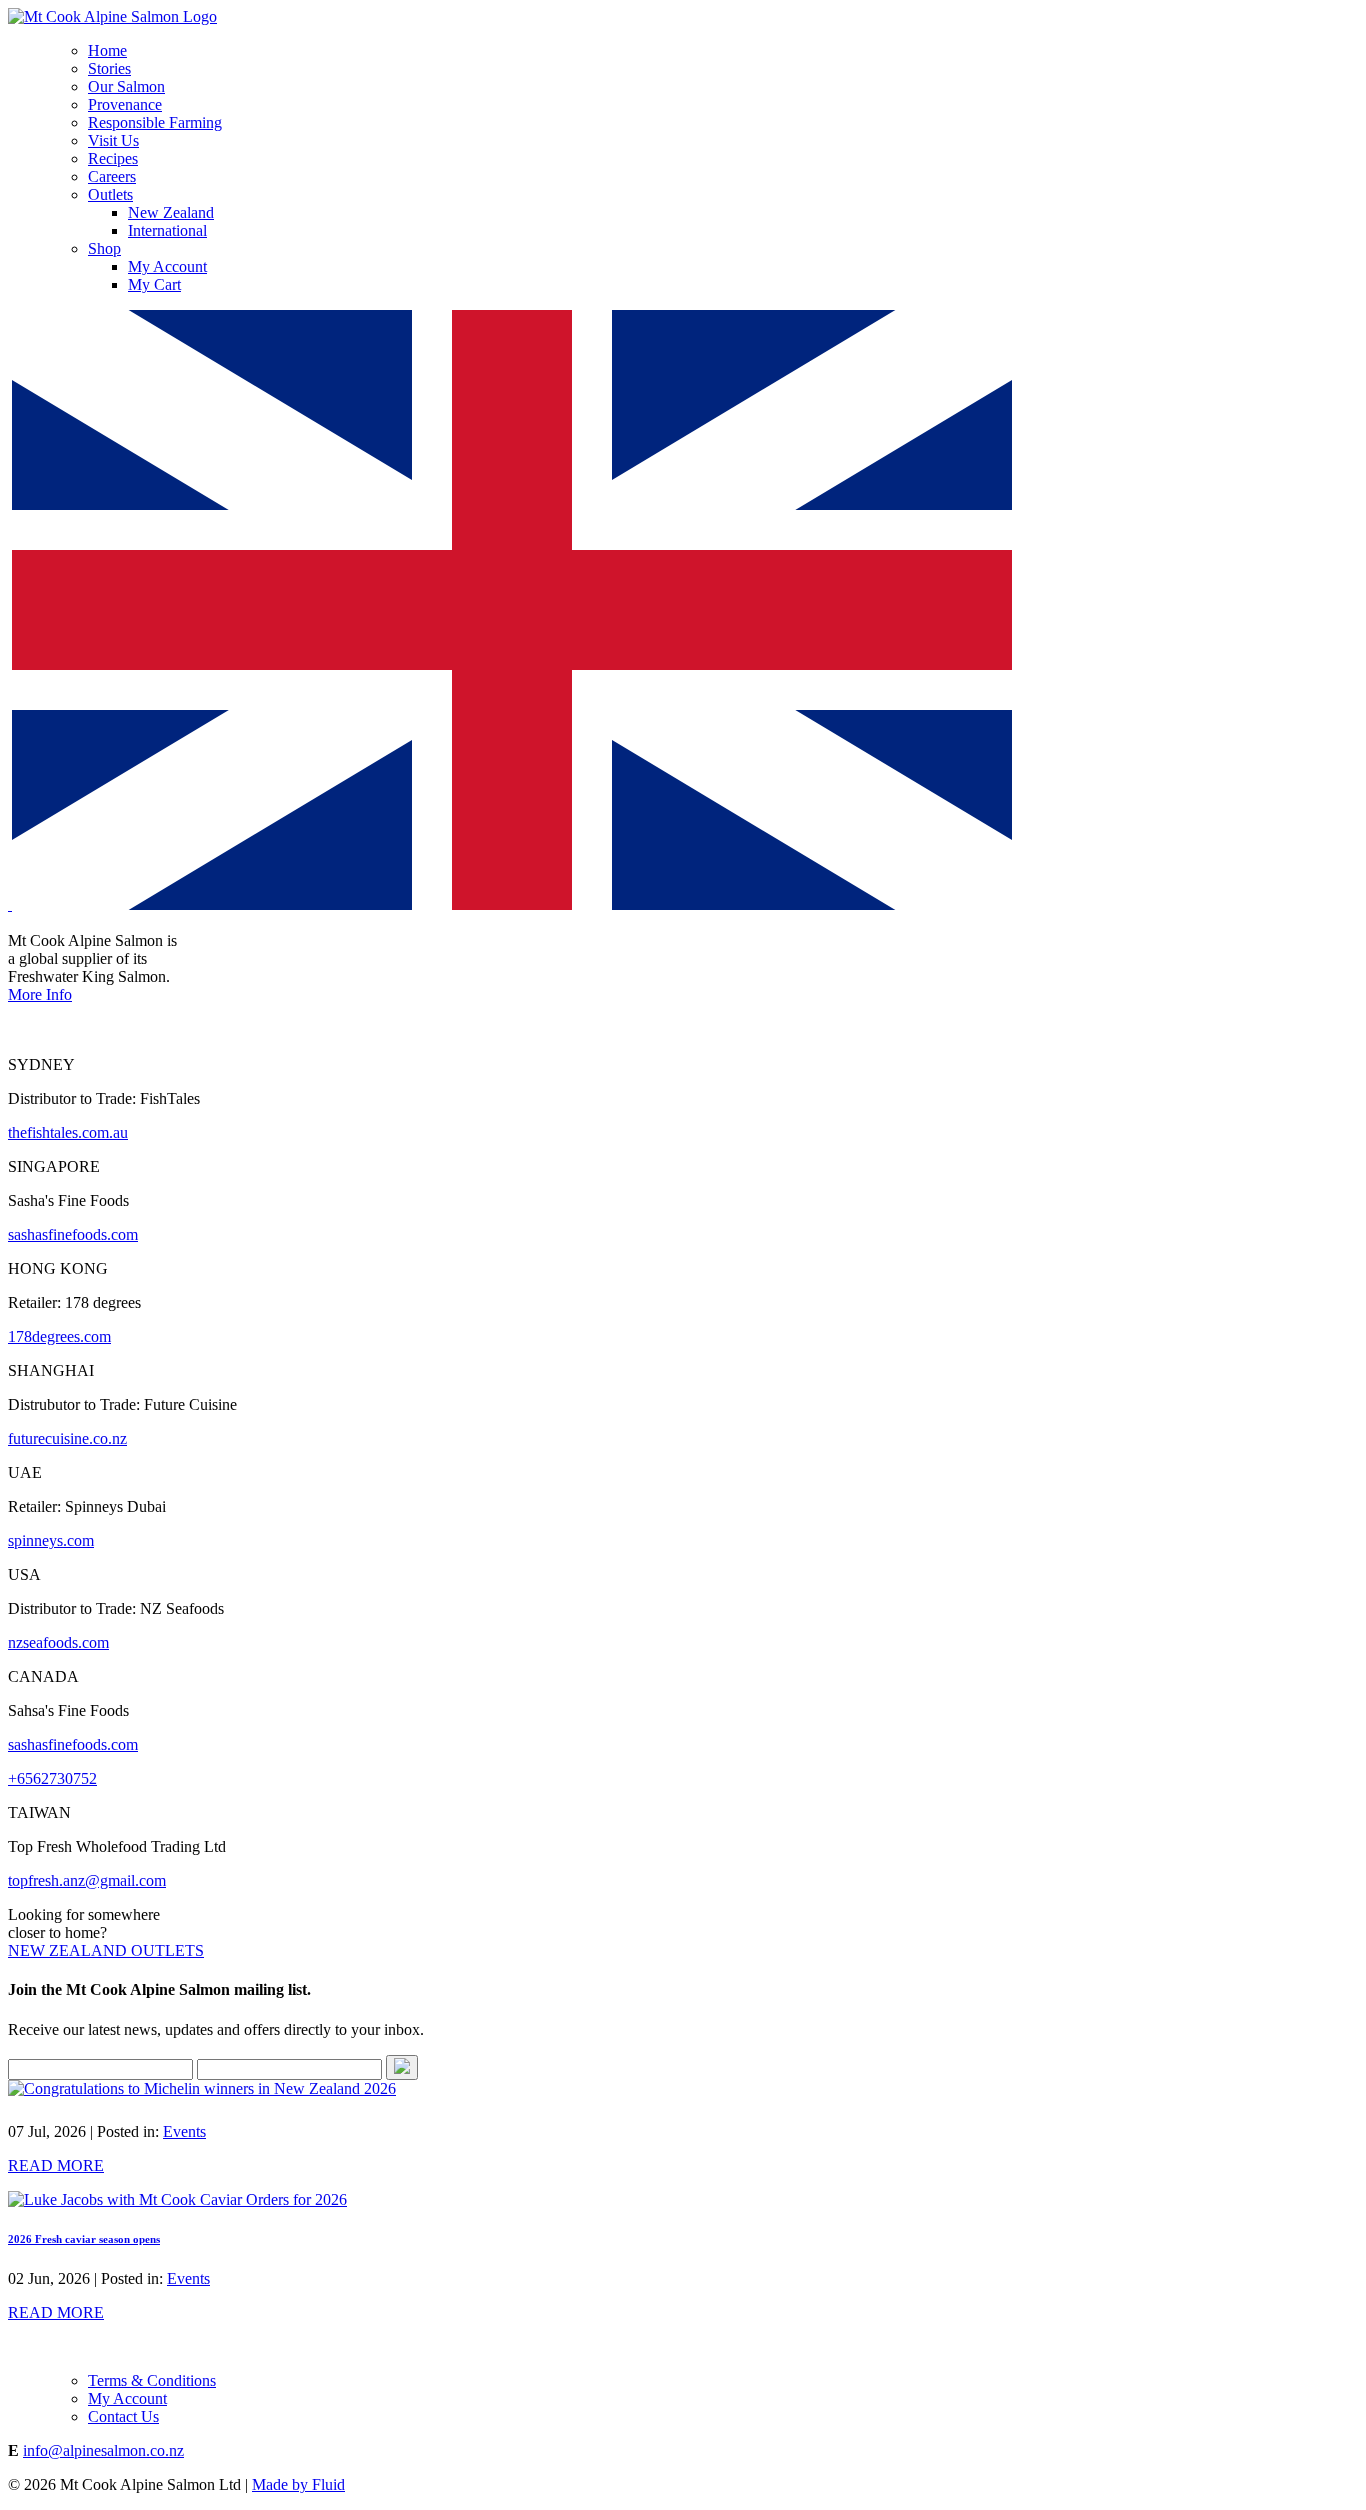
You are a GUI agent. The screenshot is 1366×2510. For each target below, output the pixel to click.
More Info (40, 994)
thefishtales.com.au (68, 1132)
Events (184, 2131)
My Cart (154, 284)
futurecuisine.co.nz (67, 1438)
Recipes (113, 158)
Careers (112, 176)
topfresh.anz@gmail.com (87, 1880)
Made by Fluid (298, 2484)
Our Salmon (126, 86)
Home (107, 50)
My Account (167, 266)
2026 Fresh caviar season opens (84, 2239)
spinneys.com (51, 1540)
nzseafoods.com (58, 1642)
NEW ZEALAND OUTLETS (106, 1950)
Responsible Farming (155, 122)
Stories (109, 68)
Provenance (125, 104)
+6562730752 (52, 1778)
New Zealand (171, 212)
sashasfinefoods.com (73, 1234)
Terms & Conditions (152, 2380)
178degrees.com (59, 1336)
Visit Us (113, 140)
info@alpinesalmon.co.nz (103, 2450)
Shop (104, 248)
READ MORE (56, 2165)
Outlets (110, 194)
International (167, 230)
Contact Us (123, 2416)
